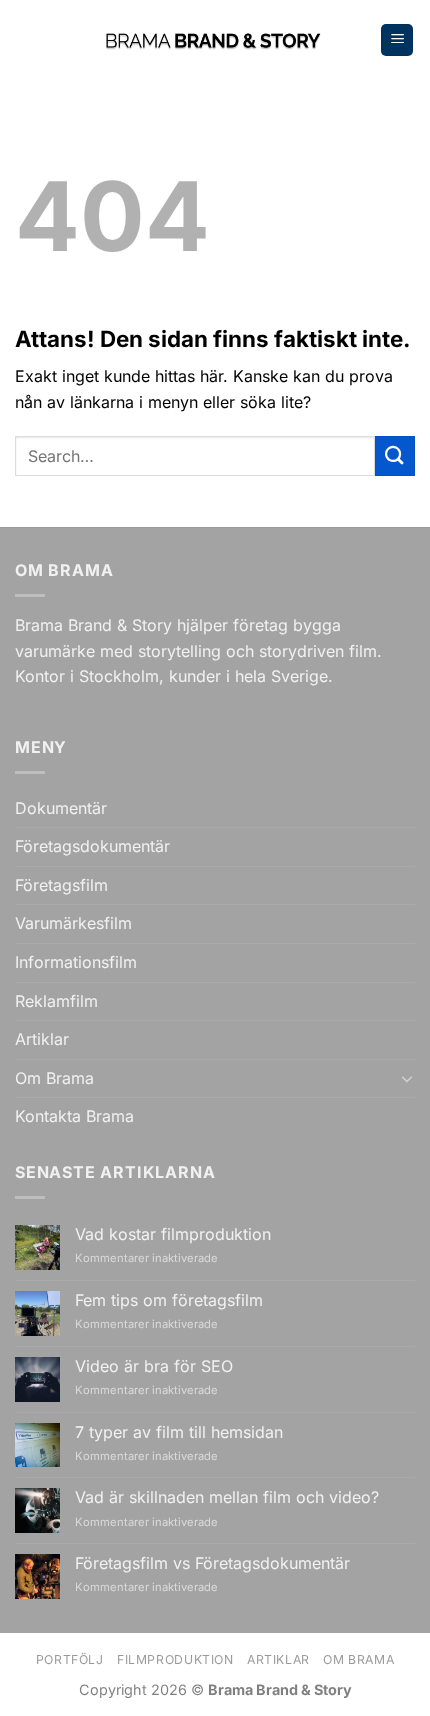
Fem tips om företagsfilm (169, 1300)
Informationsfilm (76, 962)
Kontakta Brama (74, 1116)
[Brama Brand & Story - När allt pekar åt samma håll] (215, 40)
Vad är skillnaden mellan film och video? (227, 1497)
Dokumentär (61, 808)
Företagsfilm (61, 885)
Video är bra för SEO (154, 1366)
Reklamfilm (56, 1001)
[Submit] (395, 455)
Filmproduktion (175, 1659)
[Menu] (397, 40)
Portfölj (70, 1659)
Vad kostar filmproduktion (173, 1234)
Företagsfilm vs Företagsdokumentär (212, 1563)
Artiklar (42, 1039)
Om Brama (54, 1078)
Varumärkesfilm (73, 923)
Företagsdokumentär (92, 846)
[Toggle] (407, 1078)
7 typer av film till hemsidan (179, 1432)
